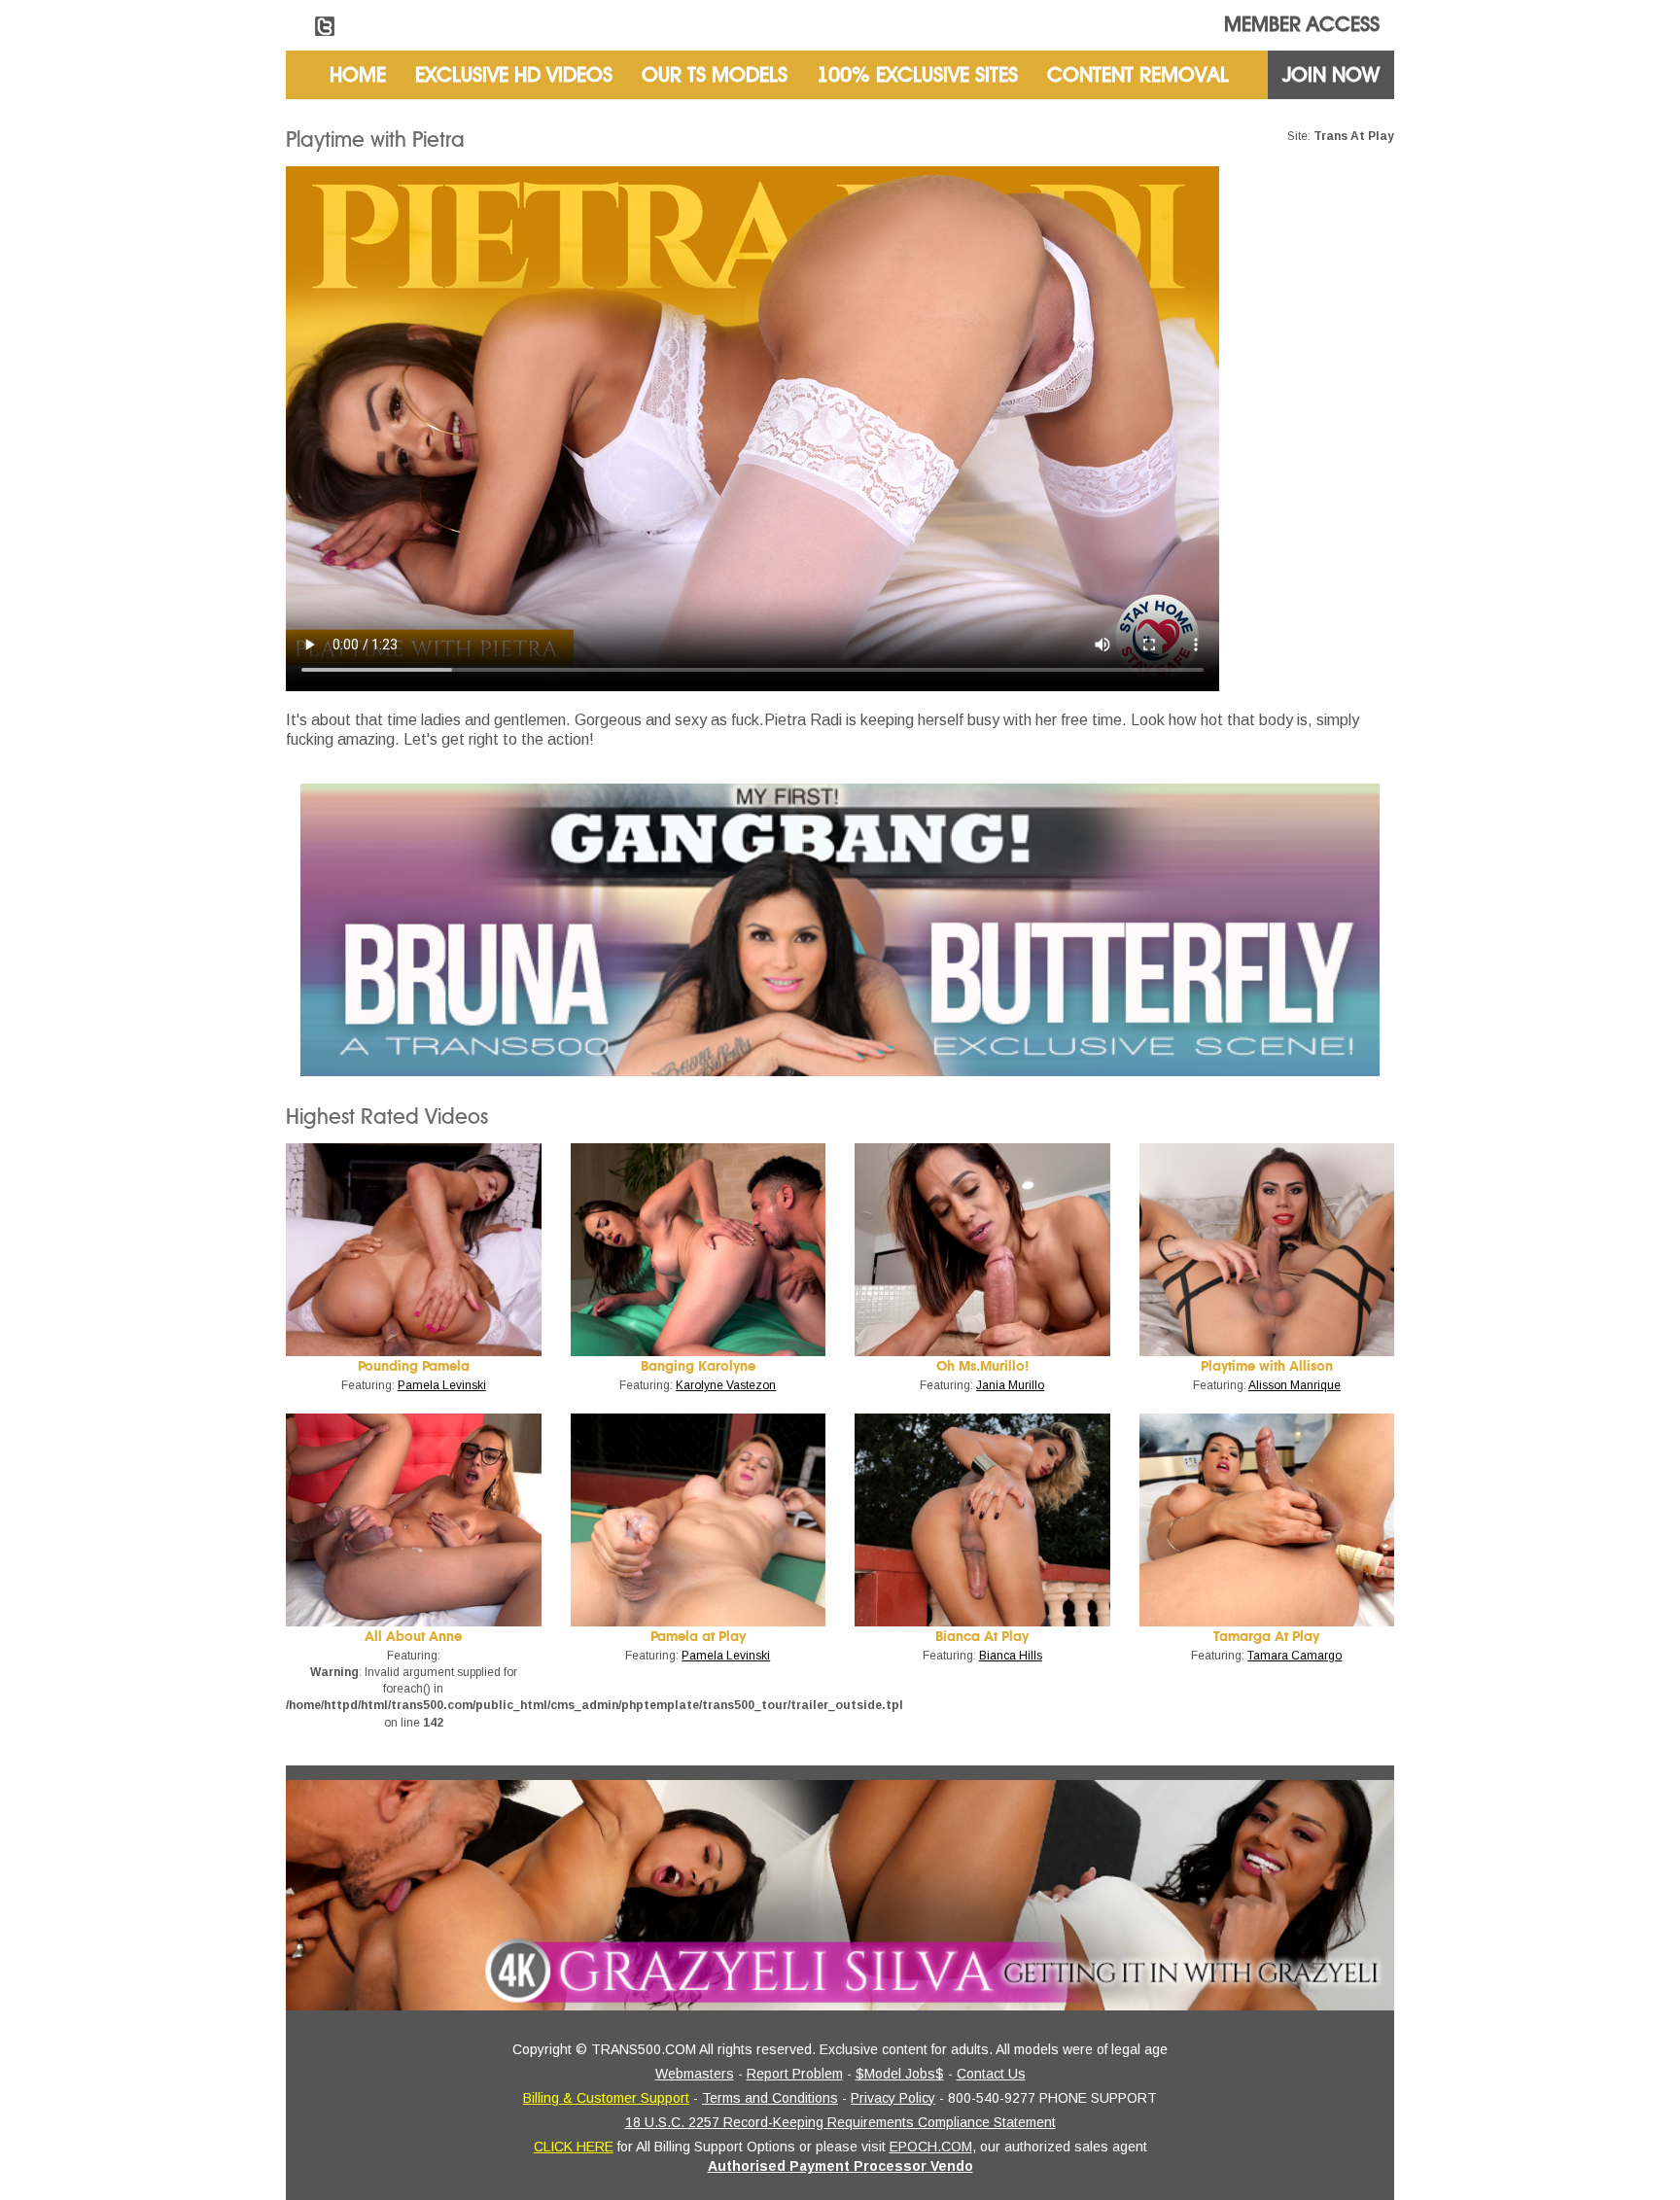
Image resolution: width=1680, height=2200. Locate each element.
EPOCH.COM (931, 2147)
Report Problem (795, 2074)
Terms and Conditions (770, 2098)
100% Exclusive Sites (917, 75)
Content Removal (1138, 75)
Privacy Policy (893, 2098)
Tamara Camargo (1295, 1656)
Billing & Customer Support (606, 2098)
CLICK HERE (574, 2147)
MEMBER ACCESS (1302, 24)
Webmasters (695, 2074)
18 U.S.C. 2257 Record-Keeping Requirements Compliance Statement (840, 2122)
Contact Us (991, 2074)
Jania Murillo (1010, 1385)
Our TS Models (715, 75)
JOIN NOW (1331, 75)
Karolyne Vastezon (726, 1385)
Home (358, 75)
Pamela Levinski (442, 1385)
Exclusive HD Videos (514, 75)
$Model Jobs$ (900, 2074)
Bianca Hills (1011, 1656)
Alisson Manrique (1295, 1385)
